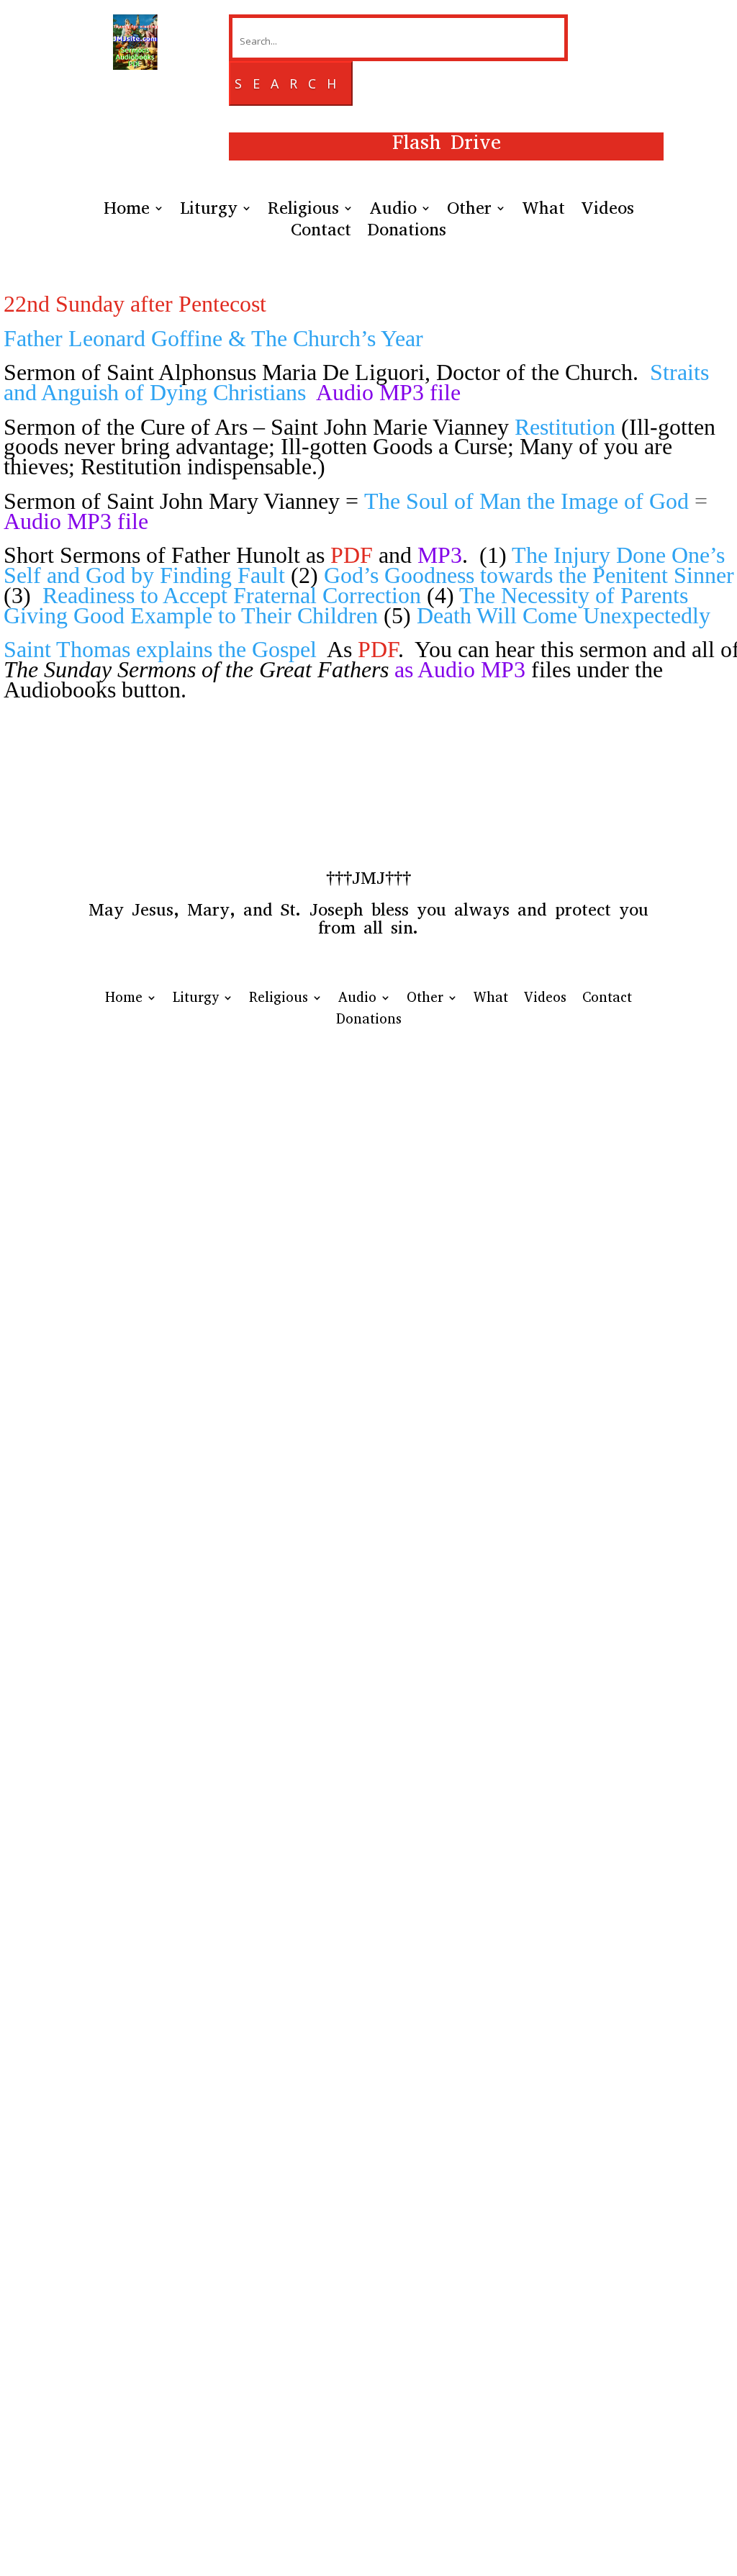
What (543, 211)
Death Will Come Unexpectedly (564, 615)
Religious (303, 211)
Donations (407, 232)
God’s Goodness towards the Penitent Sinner (529, 575)
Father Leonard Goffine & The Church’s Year (213, 338)
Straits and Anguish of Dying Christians (356, 382)
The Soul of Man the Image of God (529, 501)
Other (469, 211)
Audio (393, 211)
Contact (321, 232)
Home (127, 211)
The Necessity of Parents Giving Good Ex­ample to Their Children (346, 605)
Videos (607, 211)
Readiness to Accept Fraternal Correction (232, 595)
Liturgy (209, 211)
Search (291, 83)
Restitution (565, 427)
